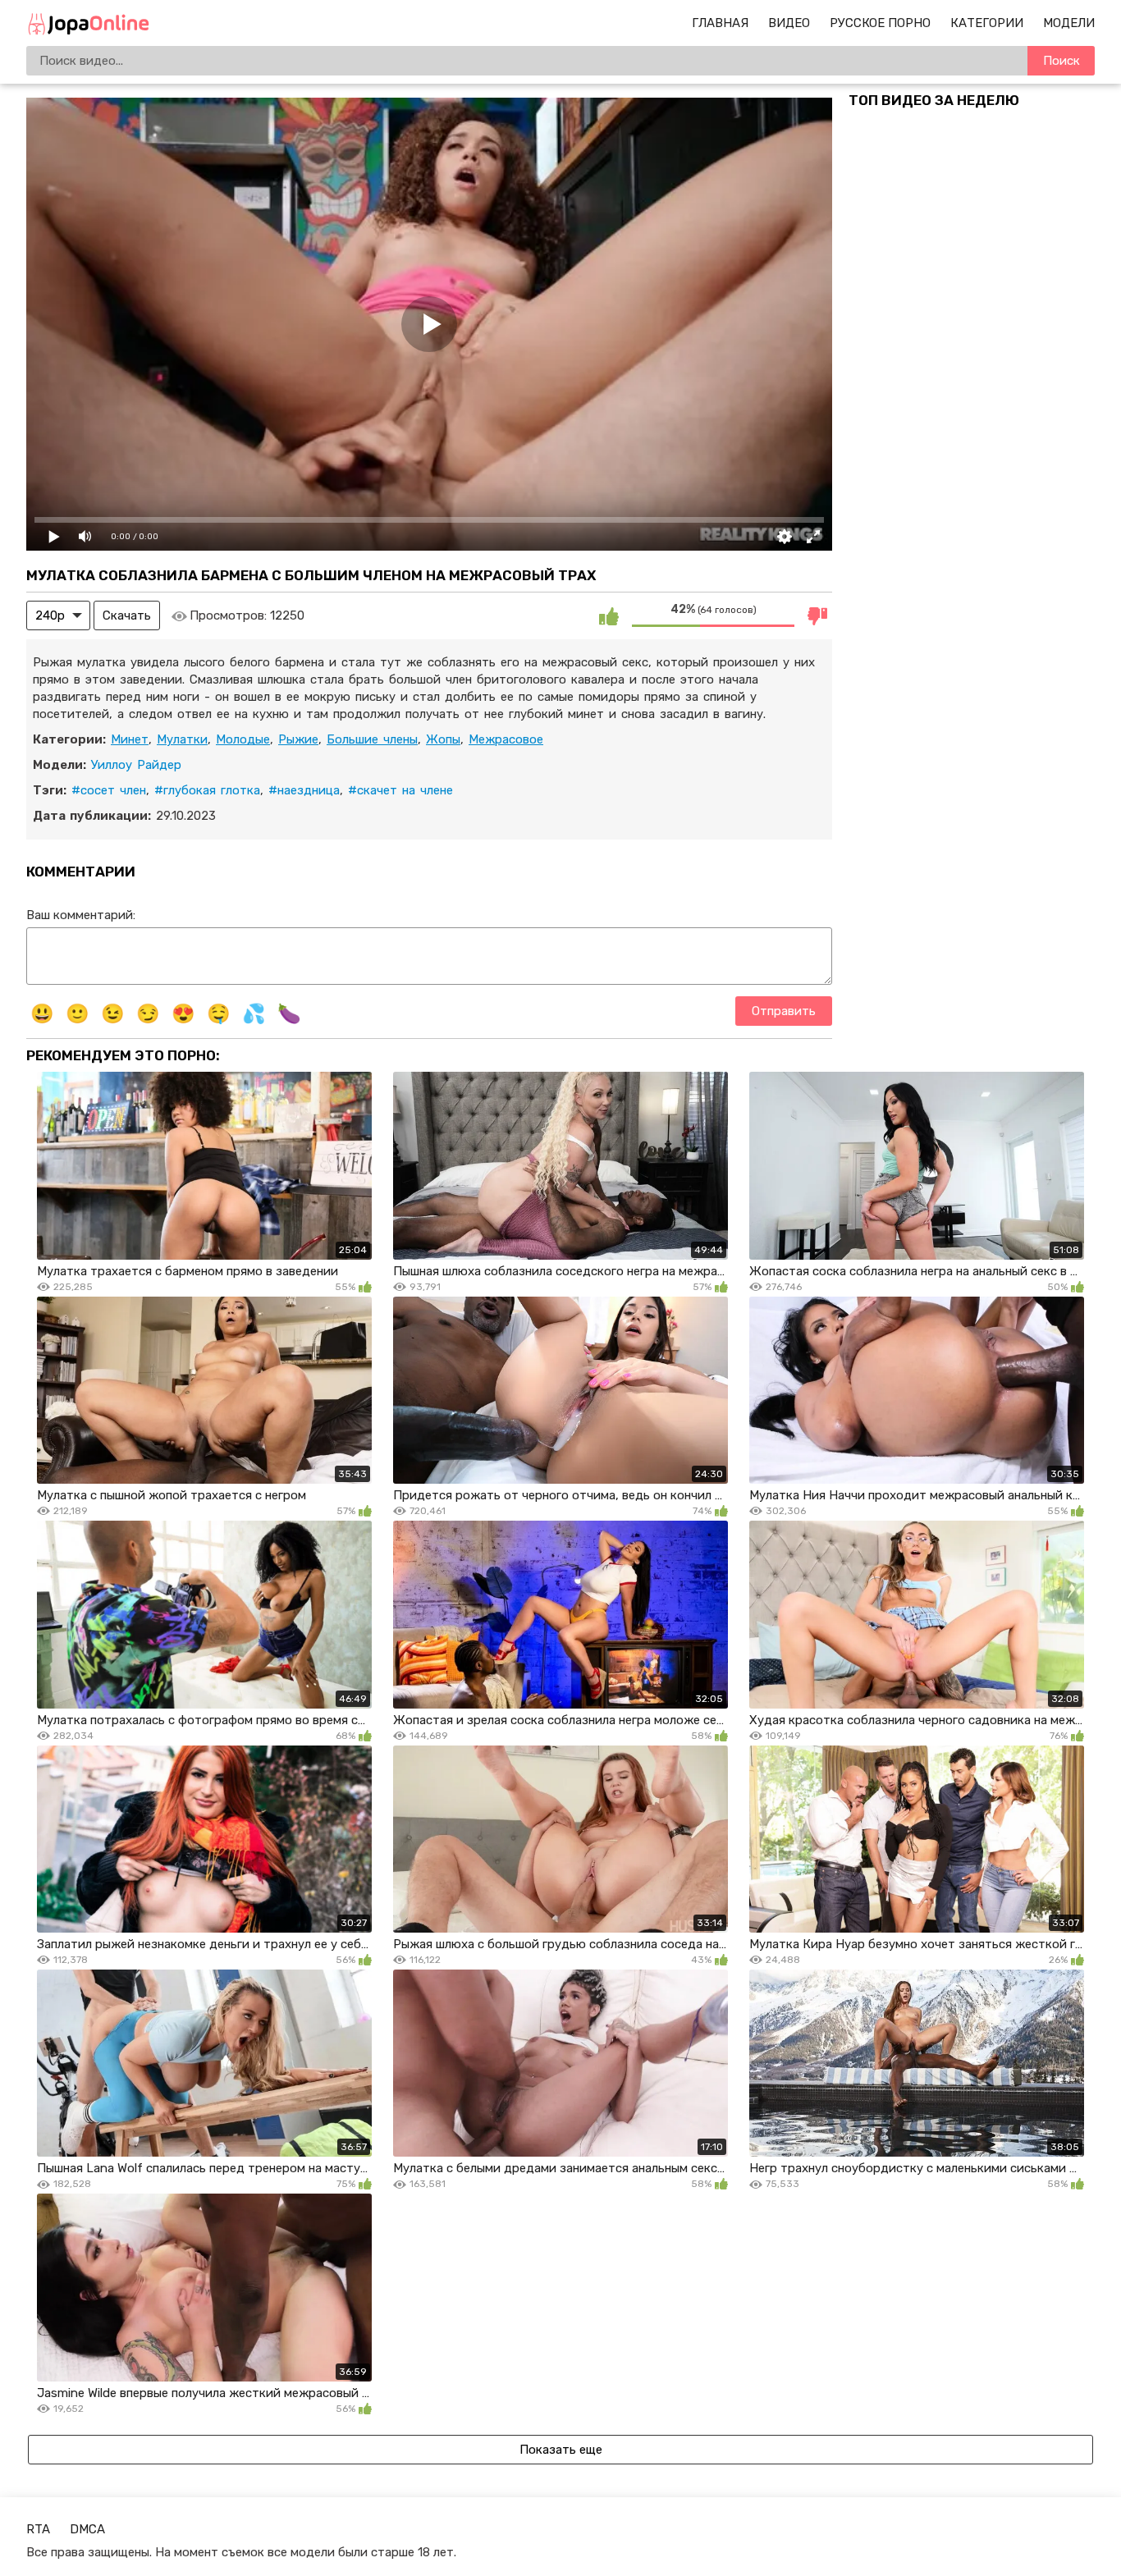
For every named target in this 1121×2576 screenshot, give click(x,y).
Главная (720, 23)
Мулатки (182, 739)
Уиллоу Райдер (136, 765)
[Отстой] (817, 615)
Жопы (443, 739)
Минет (130, 739)
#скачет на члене (400, 790)
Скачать (127, 615)
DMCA (87, 2529)
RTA (38, 2529)
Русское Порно (880, 23)
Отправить (784, 1011)
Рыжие (298, 739)
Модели (1069, 23)
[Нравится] (609, 615)
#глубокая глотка (207, 790)
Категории (987, 23)
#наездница (304, 790)
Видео (789, 23)
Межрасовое (506, 739)
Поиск (1062, 61)
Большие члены (372, 739)
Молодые (243, 739)
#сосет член (109, 790)
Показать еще (561, 2450)
